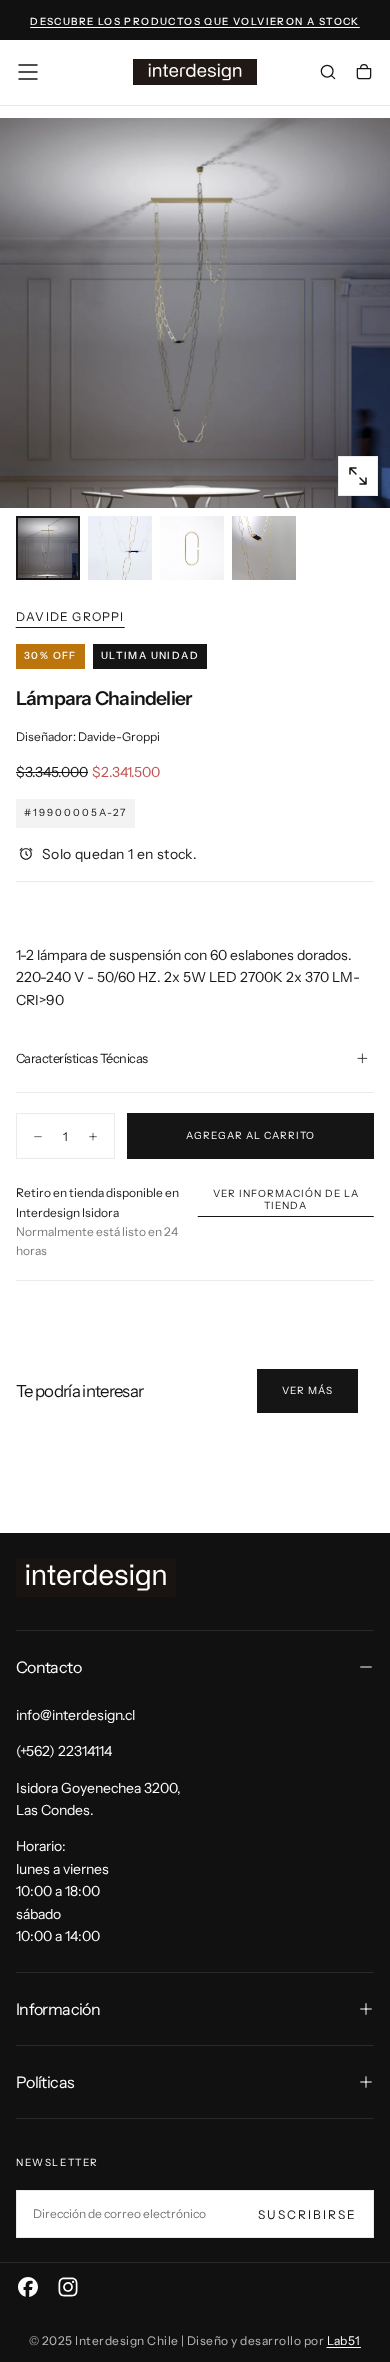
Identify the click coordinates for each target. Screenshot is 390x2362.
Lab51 (344, 2340)
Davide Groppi (70, 616)
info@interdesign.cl (75, 1715)
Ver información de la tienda (286, 1200)
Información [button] (58, 2009)
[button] (28, 72)
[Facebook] (28, 2287)
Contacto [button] (48, 1667)
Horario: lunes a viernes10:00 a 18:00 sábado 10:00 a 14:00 (62, 1891)
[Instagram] (68, 2287)
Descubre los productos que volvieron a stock (195, 21)
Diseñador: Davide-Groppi (88, 736)
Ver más (307, 1390)
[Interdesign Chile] (96, 1577)
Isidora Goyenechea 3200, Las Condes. (98, 1799)
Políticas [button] (45, 2082)
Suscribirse (307, 2214)
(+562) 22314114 (64, 1751)
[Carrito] (364, 74)
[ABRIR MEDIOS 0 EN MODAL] (358, 476)
